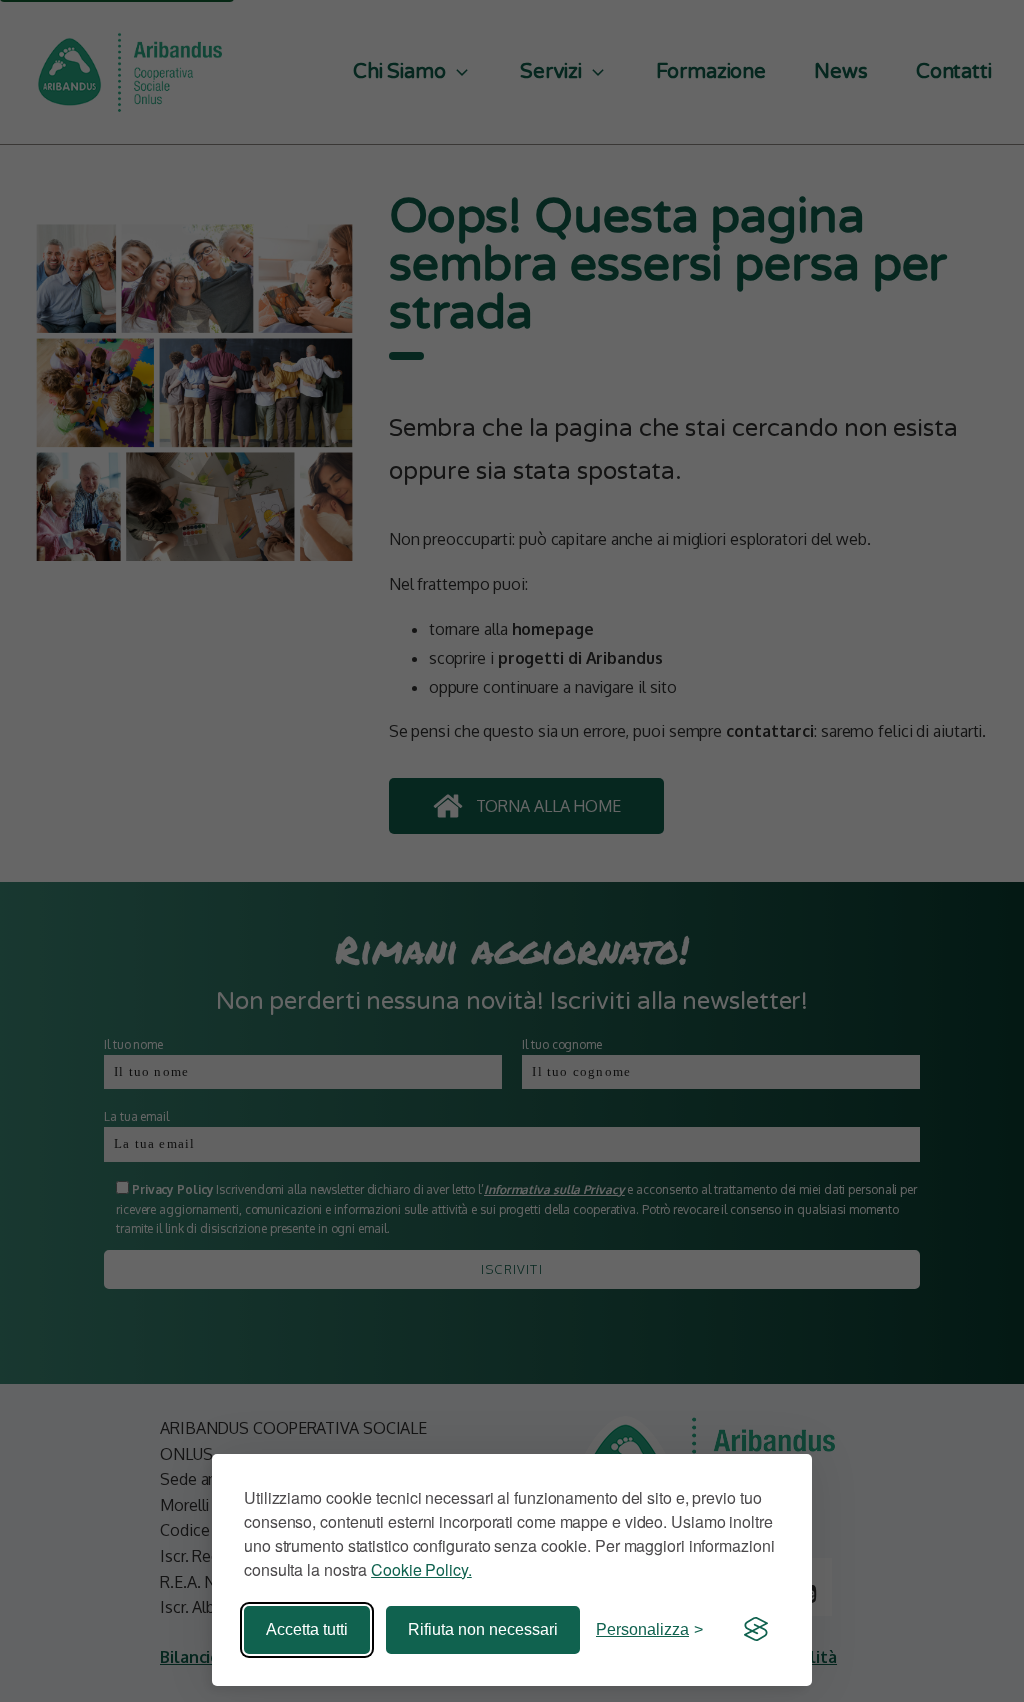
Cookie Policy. (421, 1569)
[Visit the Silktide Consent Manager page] (756, 1630)
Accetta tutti (307, 1629)
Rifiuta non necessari (483, 1629)
